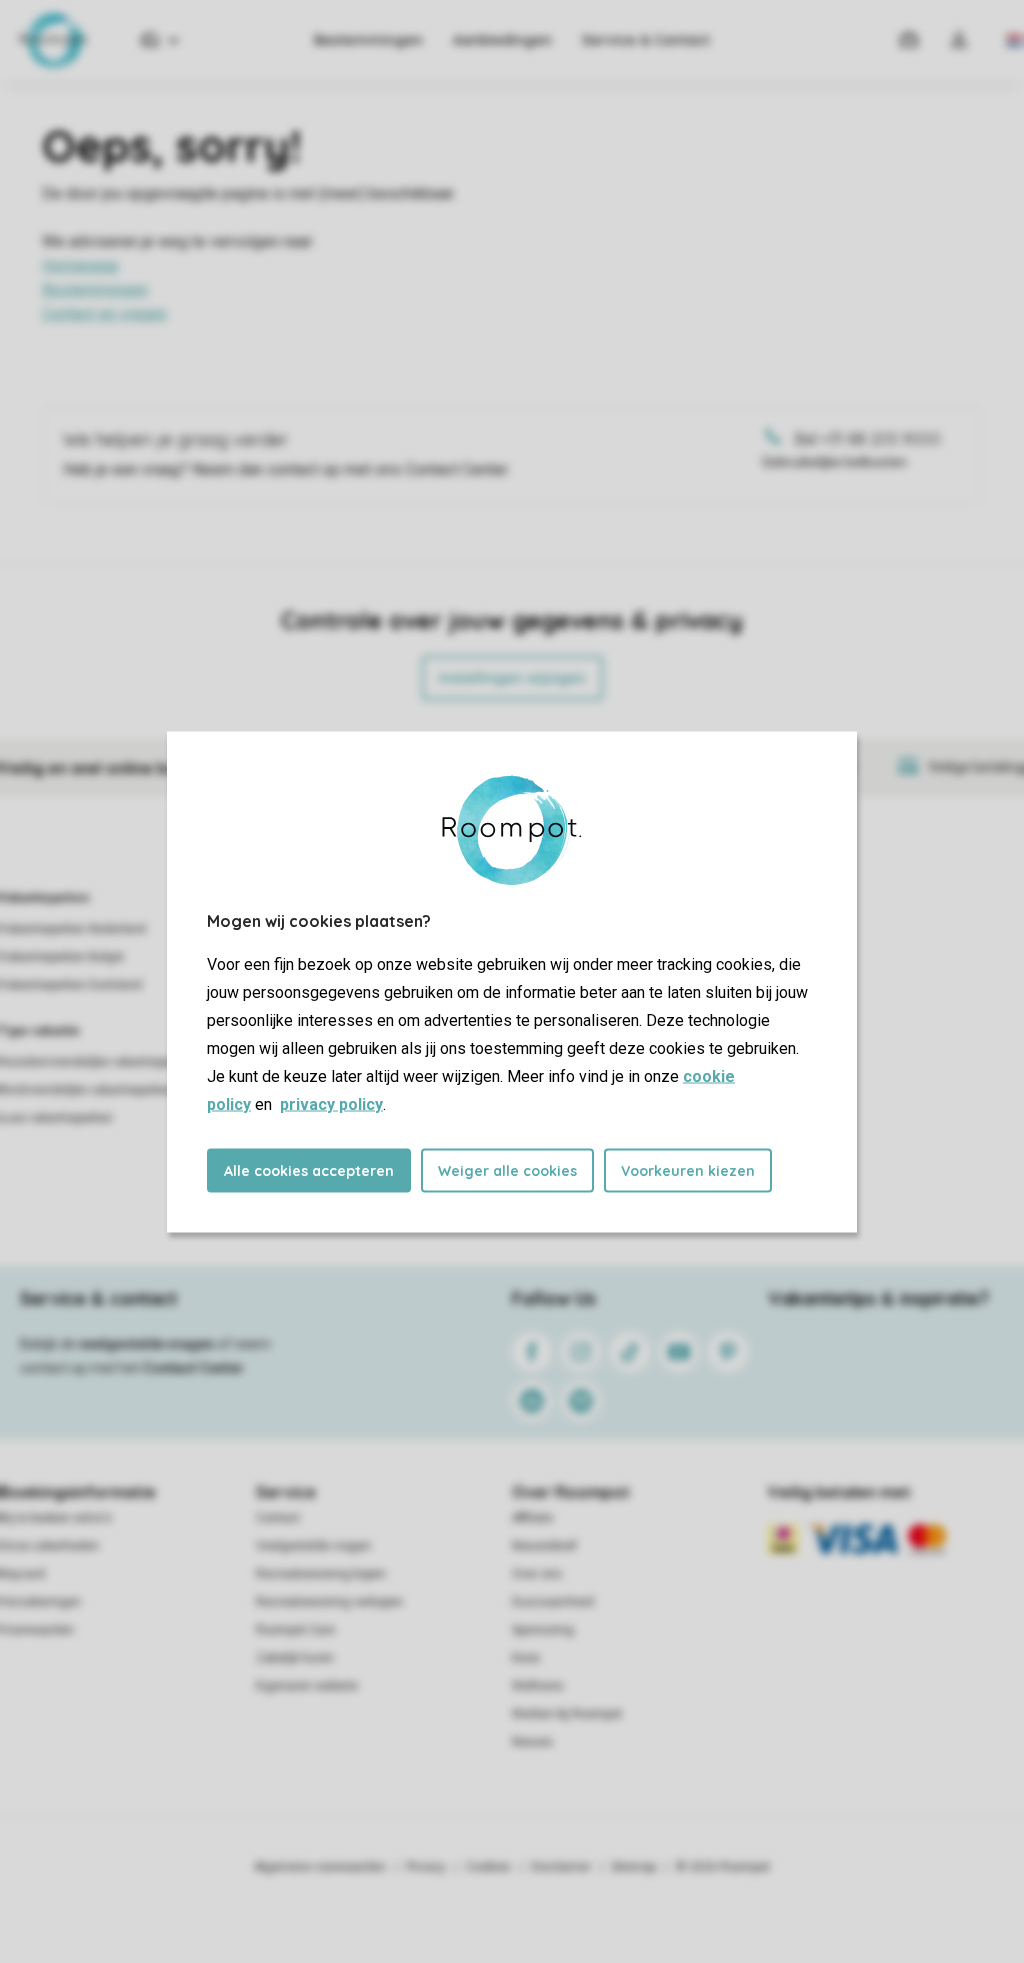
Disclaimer (561, 1867)
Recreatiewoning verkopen (329, 1602)
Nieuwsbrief (544, 1546)
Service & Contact (646, 40)
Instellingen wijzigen (512, 678)
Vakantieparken (44, 898)
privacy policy (331, 1103)
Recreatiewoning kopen (321, 1574)
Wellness (538, 1686)
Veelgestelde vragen (313, 1546)
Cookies (488, 1867)
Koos (526, 1658)
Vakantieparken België (62, 957)
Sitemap (633, 1867)
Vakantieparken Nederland (73, 929)
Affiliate (532, 1518)
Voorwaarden (37, 1630)
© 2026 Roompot (723, 1867)
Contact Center (193, 1368)
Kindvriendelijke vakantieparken (87, 1090)
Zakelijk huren (295, 1658)
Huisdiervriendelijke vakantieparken (98, 1062)
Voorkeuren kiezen (688, 1170)
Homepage (80, 265)
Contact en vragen (104, 313)
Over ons (537, 1574)
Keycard (22, 1574)
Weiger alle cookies (507, 1170)
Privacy (426, 1867)
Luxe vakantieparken (56, 1118)
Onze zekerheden (49, 1546)
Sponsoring (543, 1630)
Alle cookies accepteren (309, 1170)
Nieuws (532, 1742)
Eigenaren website (307, 1686)
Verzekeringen (40, 1602)
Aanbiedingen (502, 40)
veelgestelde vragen (146, 1344)
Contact (278, 1518)
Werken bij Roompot (567, 1714)
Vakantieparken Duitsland (71, 985)
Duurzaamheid (553, 1602)
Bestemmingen (368, 40)
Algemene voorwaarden (320, 1867)
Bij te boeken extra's (56, 1518)
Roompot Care (295, 1630)
